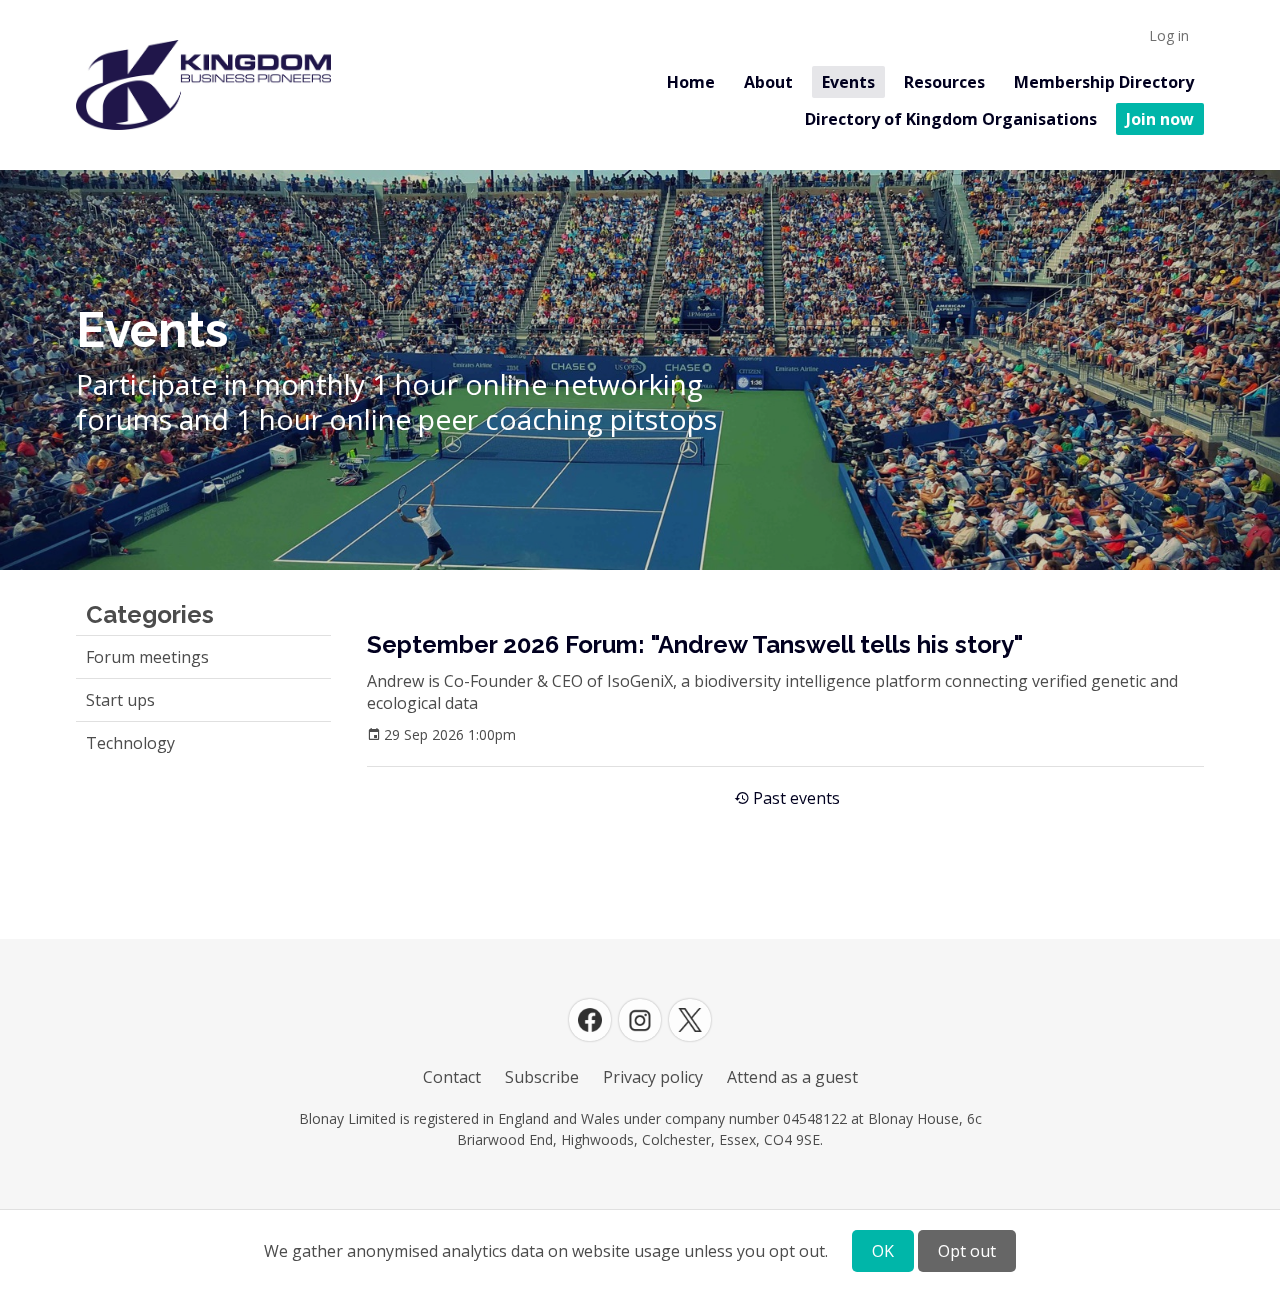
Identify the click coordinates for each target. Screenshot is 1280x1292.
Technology (130, 743)
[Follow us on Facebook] (590, 1020)
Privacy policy (653, 1077)
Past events (796, 798)
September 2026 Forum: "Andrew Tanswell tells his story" (695, 644)
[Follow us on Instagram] (640, 1020)
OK (883, 1251)
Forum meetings (147, 657)
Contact (452, 1077)
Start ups (120, 700)
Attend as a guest (792, 1077)
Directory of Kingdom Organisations (951, 119)
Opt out (967, 1251)
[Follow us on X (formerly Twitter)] (690, 1020)
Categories (150, 614)
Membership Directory (1104, 82)
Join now (1160, 119)
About (768, 82)
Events (848, 82)
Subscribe (542, 1077)
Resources (944, 82)
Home (691, 82)
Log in (1169, 35)
